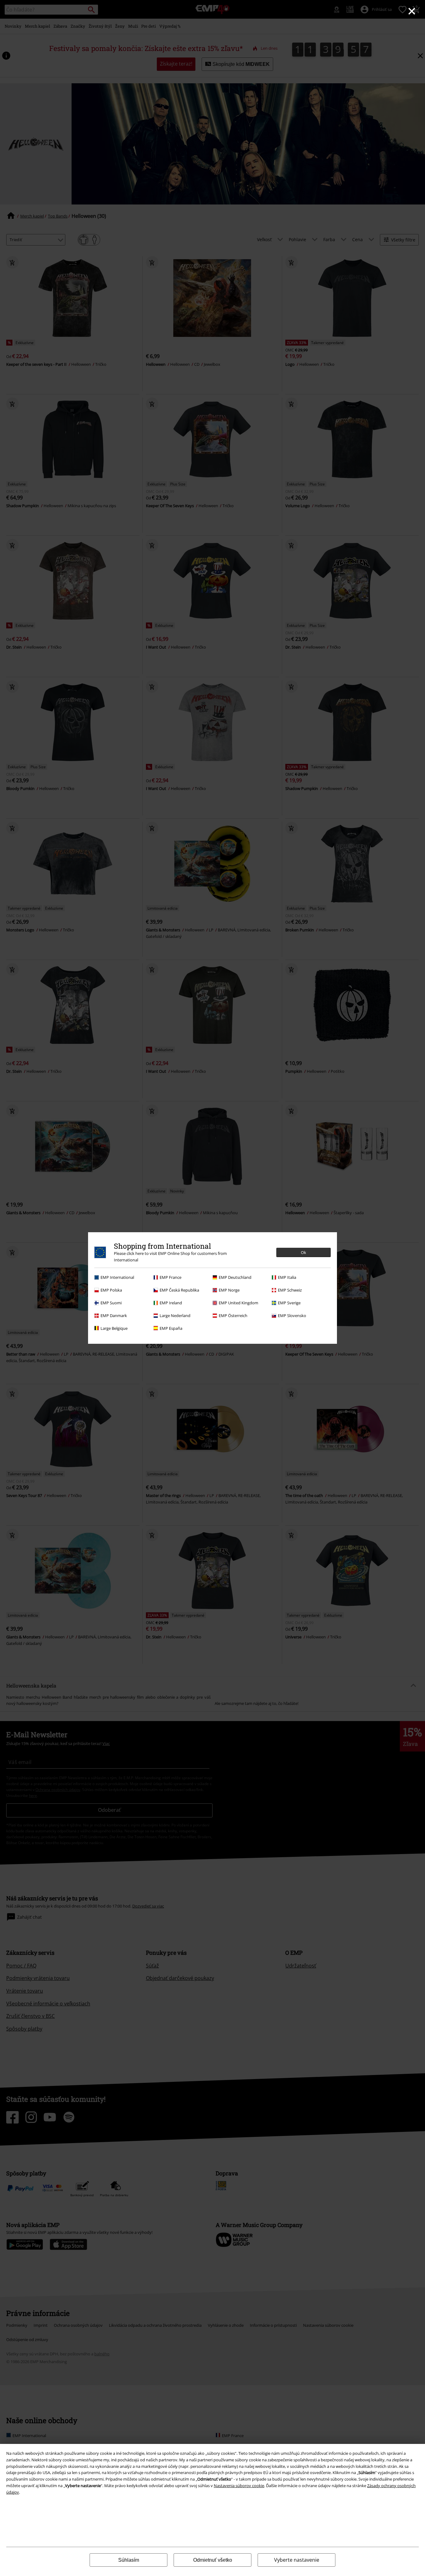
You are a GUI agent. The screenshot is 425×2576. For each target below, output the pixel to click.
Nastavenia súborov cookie (239, 2486)
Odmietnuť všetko (213, 2560)
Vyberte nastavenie (297, 2560)
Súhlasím (129, 2560)
